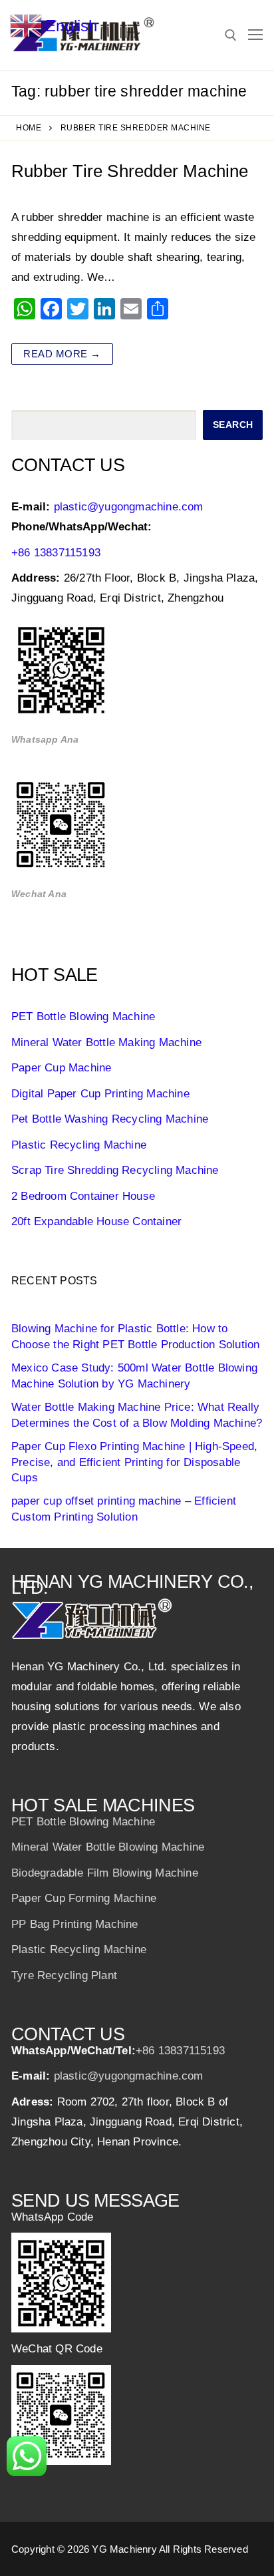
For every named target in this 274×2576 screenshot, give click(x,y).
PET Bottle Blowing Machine (83, 1016)
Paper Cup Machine (61, 1068)
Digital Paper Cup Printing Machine (100, 1094)
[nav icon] (255, 35)
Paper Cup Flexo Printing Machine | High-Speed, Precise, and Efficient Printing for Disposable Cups (134, 1462)
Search (233, 425)
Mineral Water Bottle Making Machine (106, 1042)
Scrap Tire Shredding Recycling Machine (115, 1170)
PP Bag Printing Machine (75, 1924)
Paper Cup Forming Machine (84, 1898)
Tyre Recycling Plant (64, 1975)
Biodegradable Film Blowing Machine (105, 1873)
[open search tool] (231, 35)
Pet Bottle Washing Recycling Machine (110, 1119)
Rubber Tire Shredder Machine (130, 171)
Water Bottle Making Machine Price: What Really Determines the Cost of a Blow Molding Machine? (137, 1415)
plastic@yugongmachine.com (129, 507)
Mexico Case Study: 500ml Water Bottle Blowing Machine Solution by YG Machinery (134, 1376)
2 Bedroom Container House (83, 1196)
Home (29, 128)
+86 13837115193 (56, 553)
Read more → (62, 354)
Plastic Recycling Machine (79, 1145)
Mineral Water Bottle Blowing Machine (108, 1847)
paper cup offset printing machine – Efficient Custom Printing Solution (124, 1509)
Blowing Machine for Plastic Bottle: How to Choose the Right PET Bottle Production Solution (135, 1337)
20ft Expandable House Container (96, 1221)
